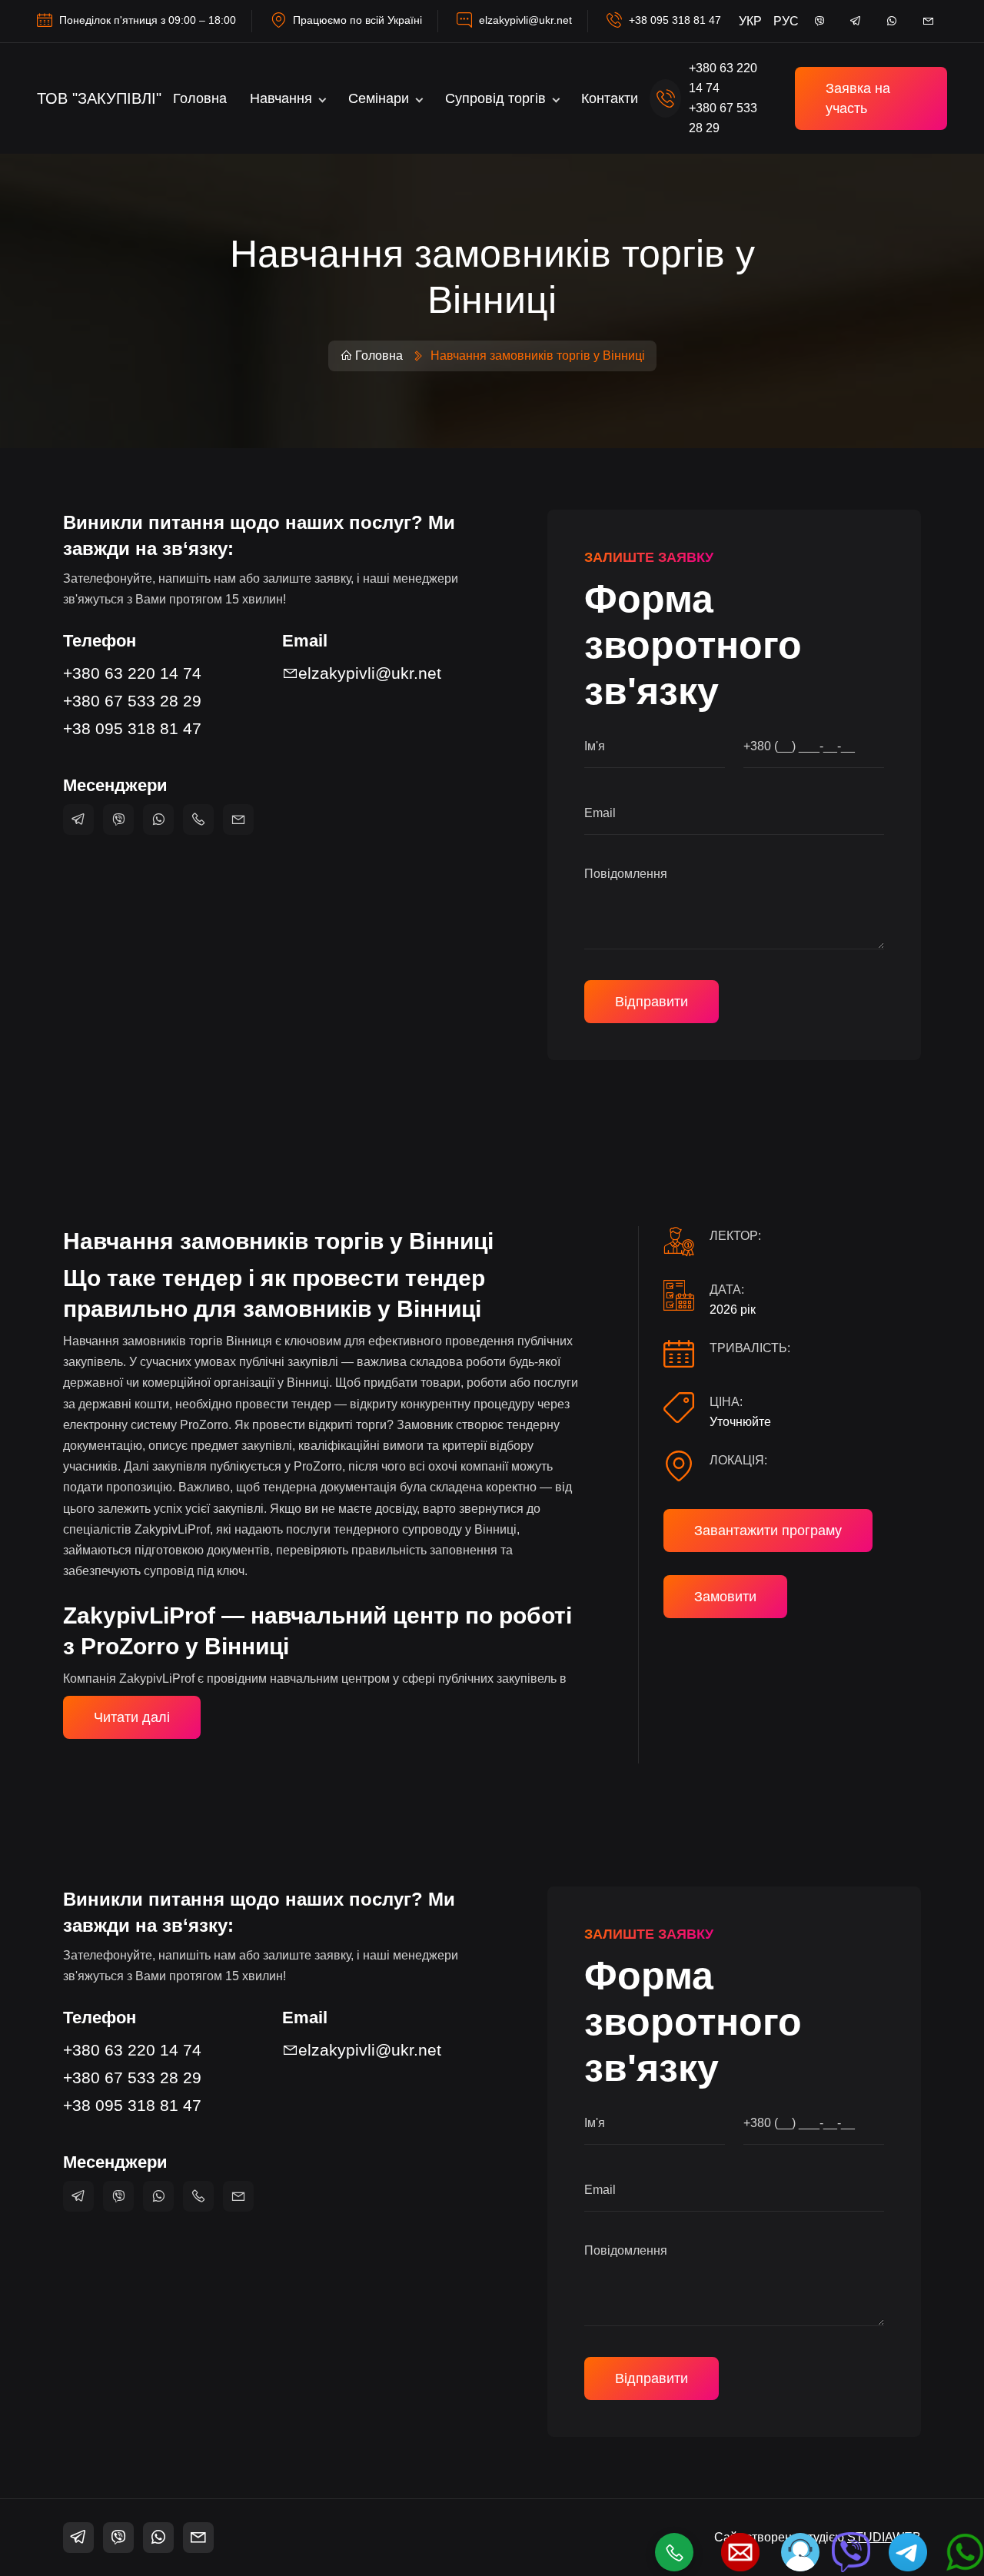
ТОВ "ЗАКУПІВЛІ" (99, 98)
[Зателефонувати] (674, 2552)
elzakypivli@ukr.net (525, 20)
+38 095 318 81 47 (675, 20)
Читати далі (132, 1717)
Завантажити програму (768, 1531)
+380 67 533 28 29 (132, 701)
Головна (200, 98)
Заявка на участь (858, 98)
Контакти (610, 98)
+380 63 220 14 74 (132, 673)
